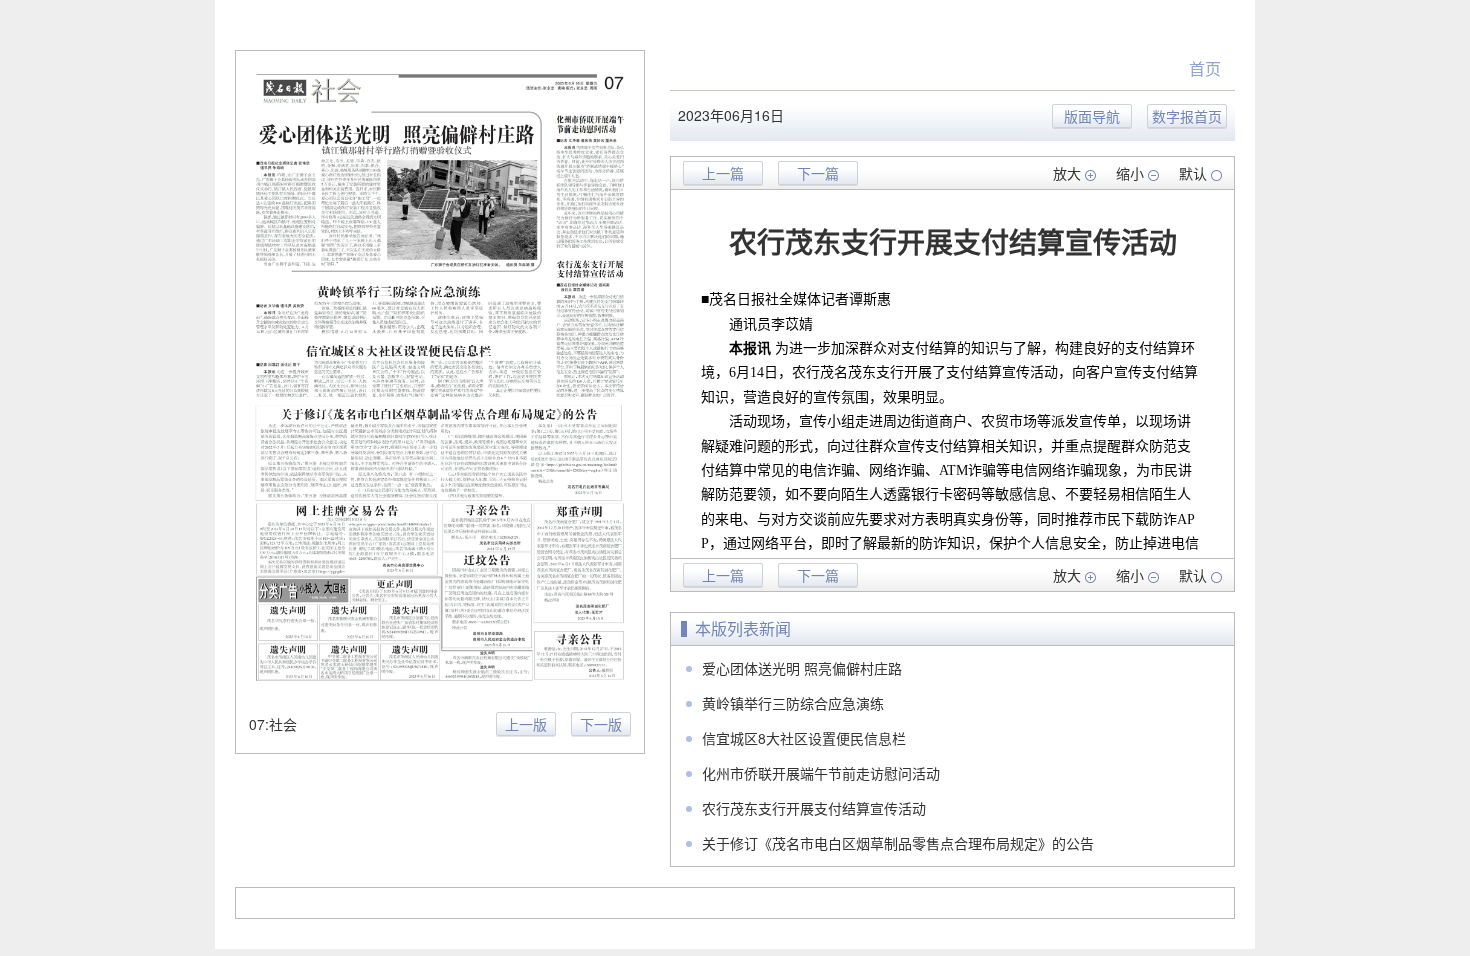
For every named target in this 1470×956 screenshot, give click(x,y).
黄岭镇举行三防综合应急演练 (793, 703)
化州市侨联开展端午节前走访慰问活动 (821, 773)
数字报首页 (1187, 116)
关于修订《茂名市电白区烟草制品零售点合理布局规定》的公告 (898, 843)
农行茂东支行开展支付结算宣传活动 (814, 808)
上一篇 (723, 173)
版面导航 (1092, 116)
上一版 (526, 724)
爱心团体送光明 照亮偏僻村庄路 (802, 668)
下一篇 (818, 173)
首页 (1205, 68)
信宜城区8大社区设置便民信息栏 (804, 738)
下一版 (601, 724)
